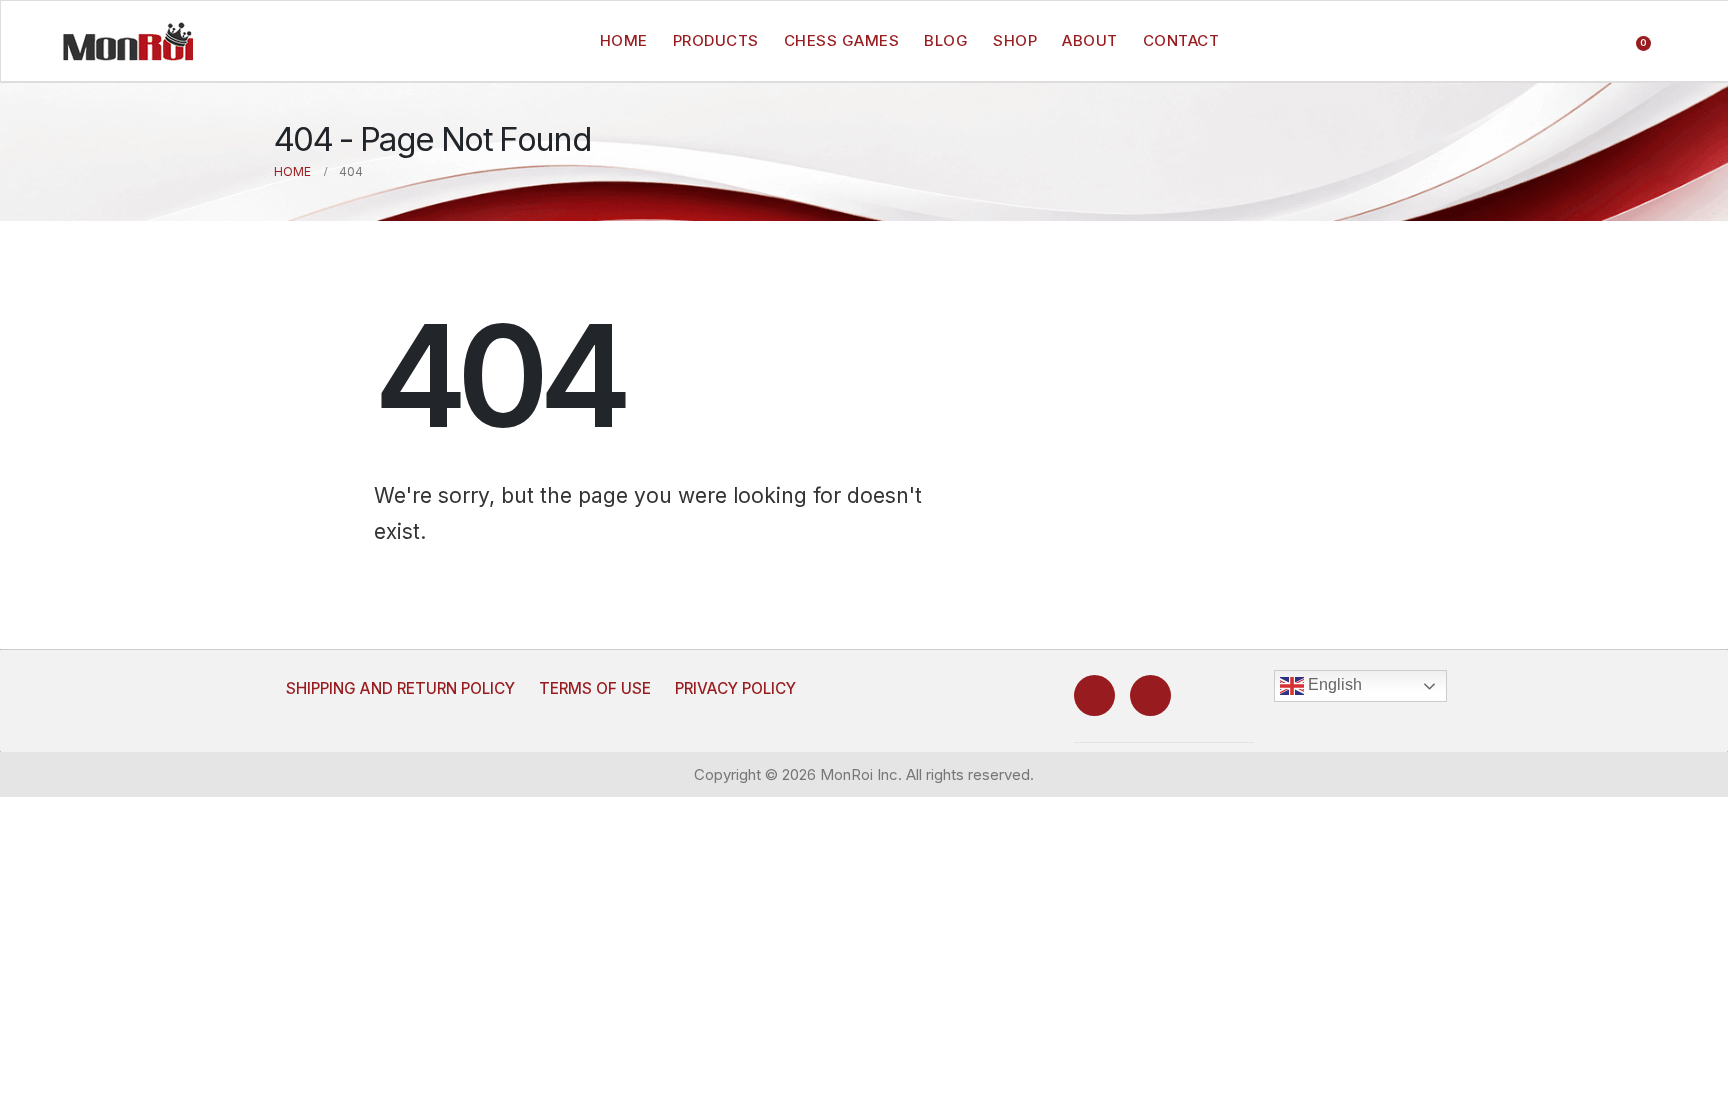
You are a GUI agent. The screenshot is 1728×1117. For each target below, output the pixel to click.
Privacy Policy (735, 688)
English (1333, 684)
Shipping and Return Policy (400, 688)
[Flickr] (1150, 695)
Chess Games (842, 40)
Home (624, 40)
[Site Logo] (128, 41)
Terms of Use (595, 688)
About (1090, 40)
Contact (1181, 40)
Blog (946, 40)
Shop (1015, 40)
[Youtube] (1094, 695)
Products (716, 40)
